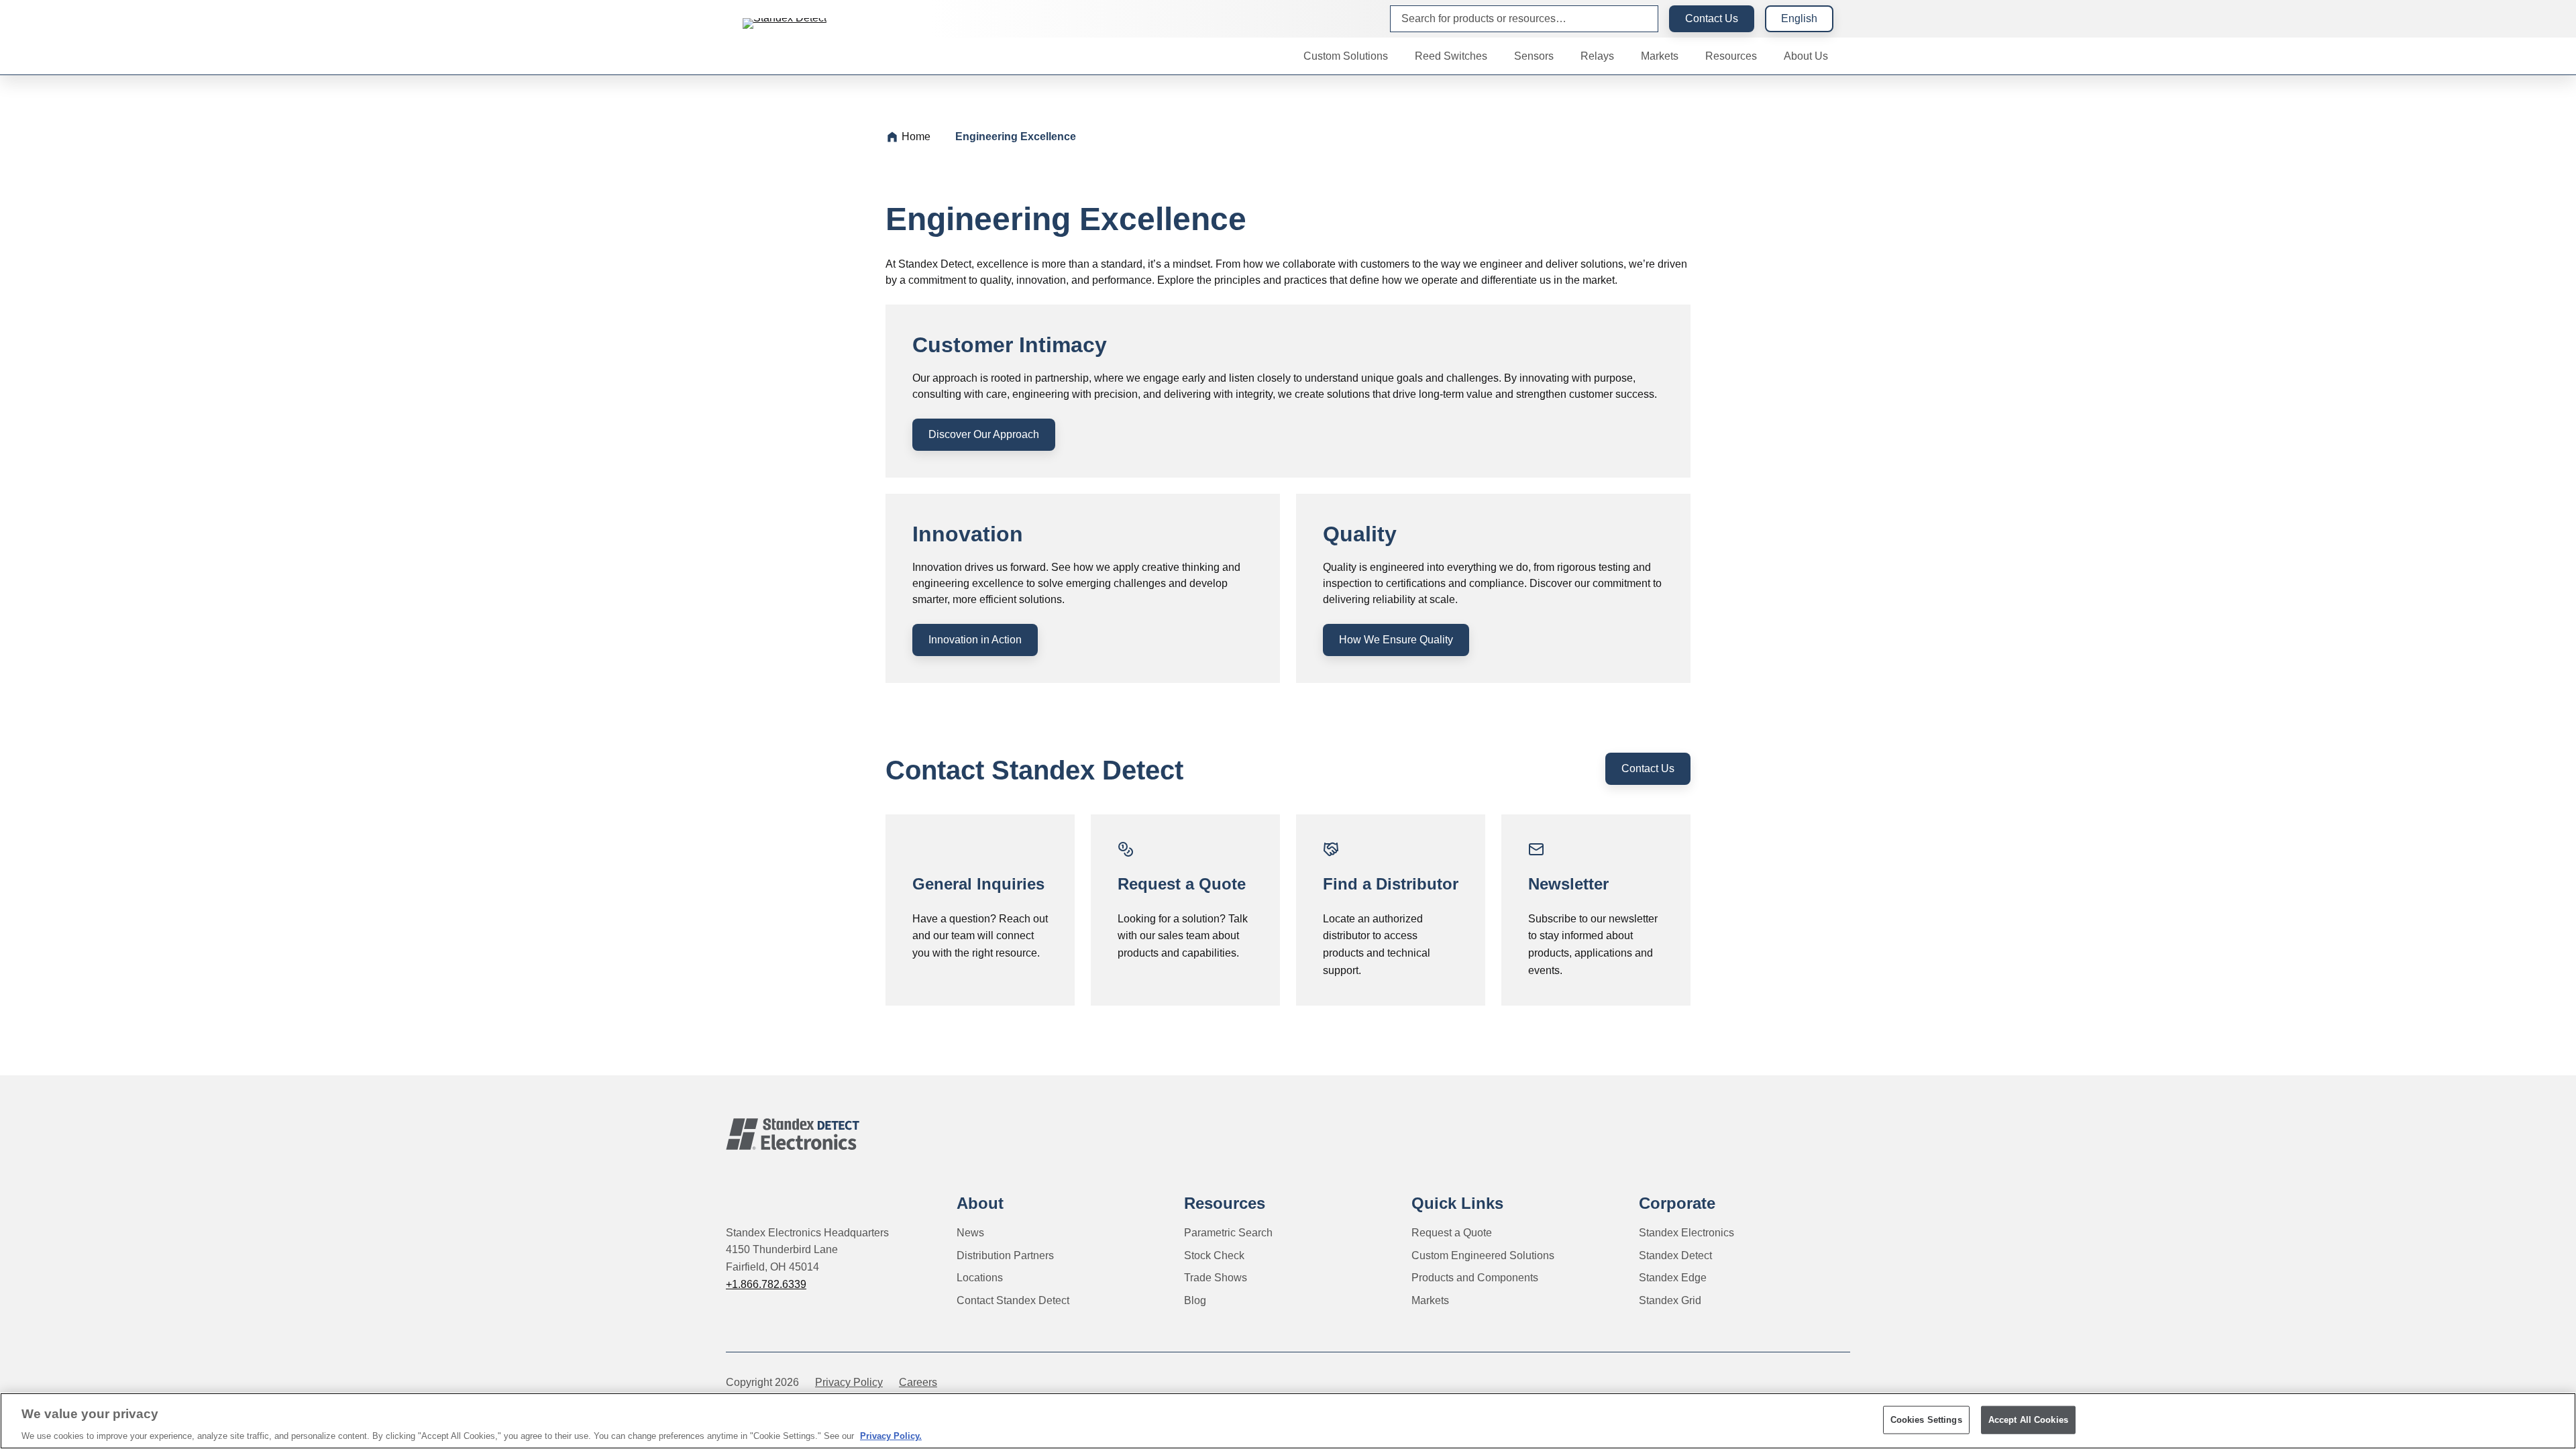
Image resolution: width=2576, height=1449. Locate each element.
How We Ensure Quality (1396, 640)
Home (916, 137)
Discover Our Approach (984, 434)
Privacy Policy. (891, 1435)
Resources (1225, 1203)
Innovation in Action (975, 640)
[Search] (1637, 19)
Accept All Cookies (2028, 1419)
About (980, 1203)
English (1799, 18)
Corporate (1677, 1203)
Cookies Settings (1926, 1419)
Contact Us (1712, 18)
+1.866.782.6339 (766, 1284)
